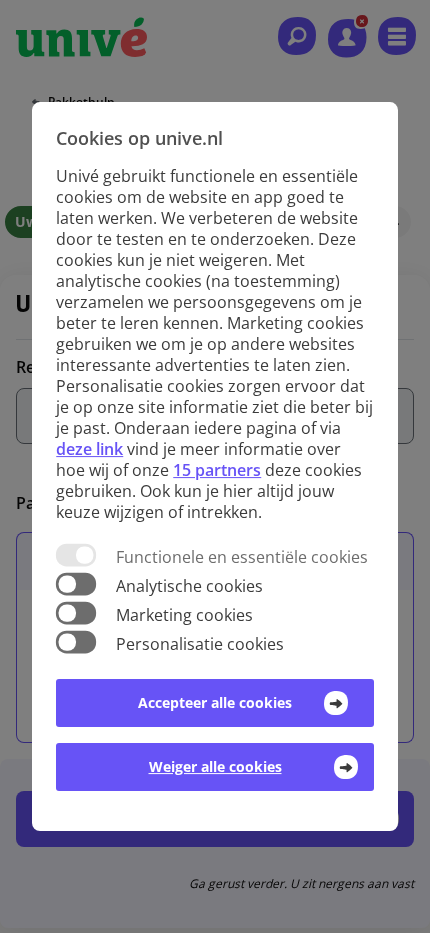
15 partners (217, 470)
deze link (89, 449)
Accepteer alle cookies (215, 702)
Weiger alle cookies (215, 766)
